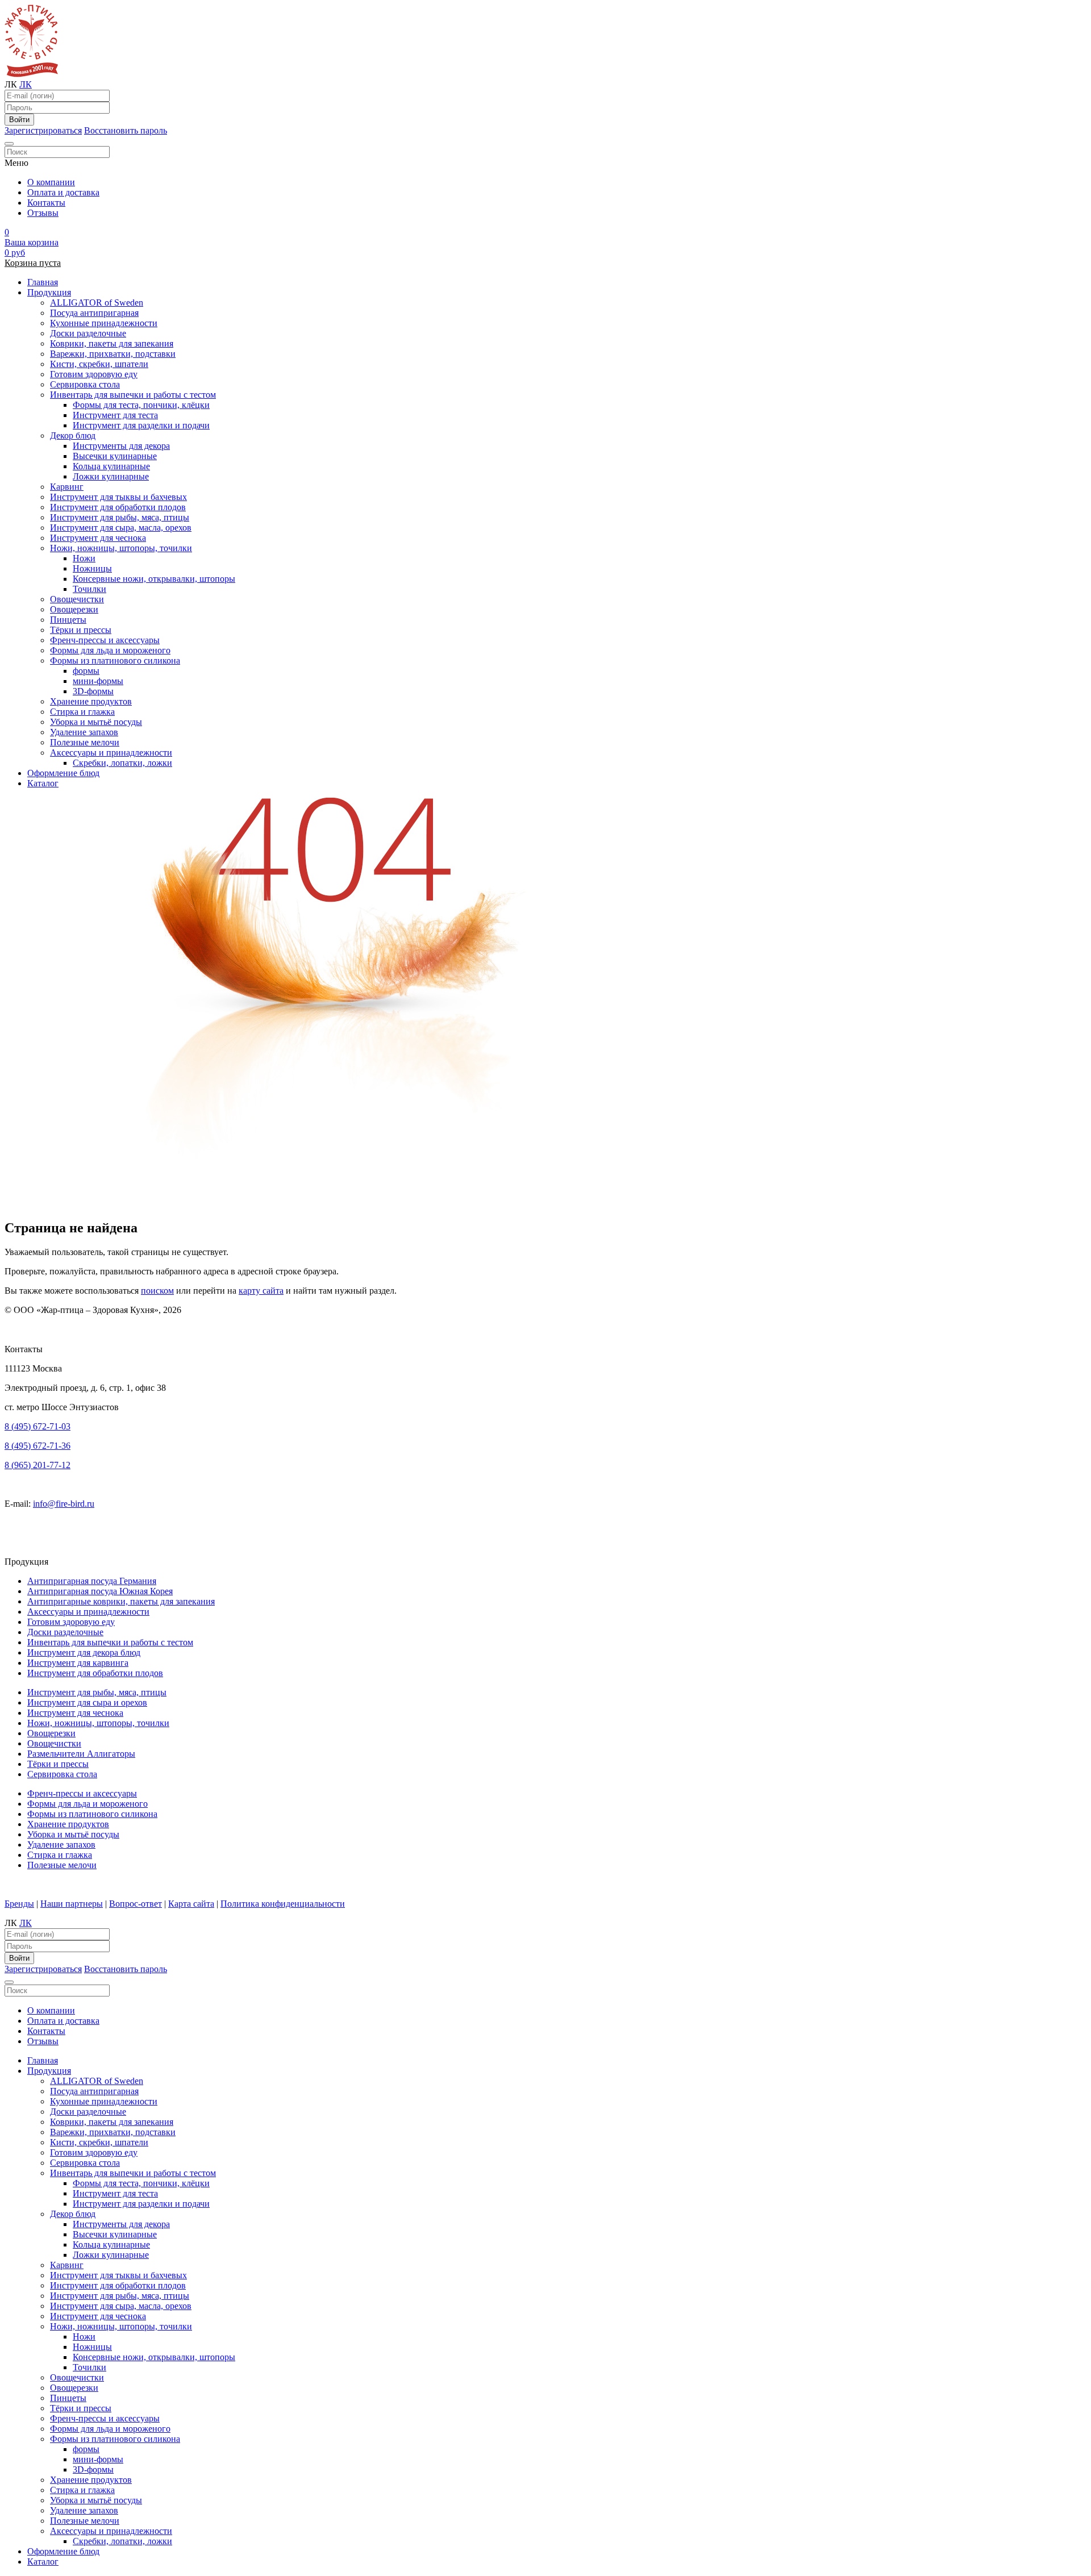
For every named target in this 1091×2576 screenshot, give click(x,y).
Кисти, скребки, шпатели (99, 364)
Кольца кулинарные (111, 466)
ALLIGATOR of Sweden (97, 303)
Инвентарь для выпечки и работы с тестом (133, 395)
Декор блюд (73, 435)
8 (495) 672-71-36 (38, 1446)
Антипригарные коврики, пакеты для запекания (121, 1601)
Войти (19, 120)
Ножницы (92, 568)
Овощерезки (74, 609)
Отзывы (43, 213)
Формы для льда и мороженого (110, 650)
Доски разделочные (88, 333)
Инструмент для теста (115, 415)
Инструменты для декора (121, 446)
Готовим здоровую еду (94, 374)
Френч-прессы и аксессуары (105, 640)
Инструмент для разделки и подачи (141, 425)
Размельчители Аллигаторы (81, 1754)
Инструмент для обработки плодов (118, 507)
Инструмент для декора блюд (84, 1652)
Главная (43, 282)
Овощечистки (77, 599)
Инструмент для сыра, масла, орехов (121, 528)
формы (86, 671)
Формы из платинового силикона (115, 660)
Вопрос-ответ (136, 1904)
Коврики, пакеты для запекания (112, 343)
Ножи (84, 558)
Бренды (19, 1904)
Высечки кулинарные (115, 456)
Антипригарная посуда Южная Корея (100, 1591)
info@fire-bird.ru (64, 1504)
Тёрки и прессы (81, 630)
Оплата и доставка (63, 192)
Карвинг (67, 487)
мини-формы (98, 681)
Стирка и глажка (82, 712)
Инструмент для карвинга (78, 1663)
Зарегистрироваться (43, 130)
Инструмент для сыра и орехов (87, 1702)
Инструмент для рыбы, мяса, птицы (120, 517)
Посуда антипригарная (94, 313)
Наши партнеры (72, 1904)
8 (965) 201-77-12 (38, 1465)
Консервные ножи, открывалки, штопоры (154, 579)
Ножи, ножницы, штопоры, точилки (121, 548)
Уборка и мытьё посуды (96, 722)
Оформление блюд (63, 773)
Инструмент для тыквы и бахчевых (118, 497)
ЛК (26, 84)
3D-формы (93, 691)
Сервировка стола (85, 384)
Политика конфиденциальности (283, 1904)
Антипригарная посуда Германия (92, 1581)
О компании (51, 182)
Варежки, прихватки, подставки (113, 354)
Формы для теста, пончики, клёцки (141, 405)
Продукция (49, 292)
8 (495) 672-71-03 (38, 1426)
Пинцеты (68, 620)
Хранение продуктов (91, 701)
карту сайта (261, 1291)
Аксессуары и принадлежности (111, 753)
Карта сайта (191, 1904)
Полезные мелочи (85, 742)
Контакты (46, 203)
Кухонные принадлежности (104, 323)
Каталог (43, 783)
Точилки (89, 589)
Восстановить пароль (126, 130)
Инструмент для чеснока (98, 538)
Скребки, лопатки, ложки (122, 763)
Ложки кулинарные (111, 476)
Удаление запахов (84, 732)
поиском (157, 1291)
